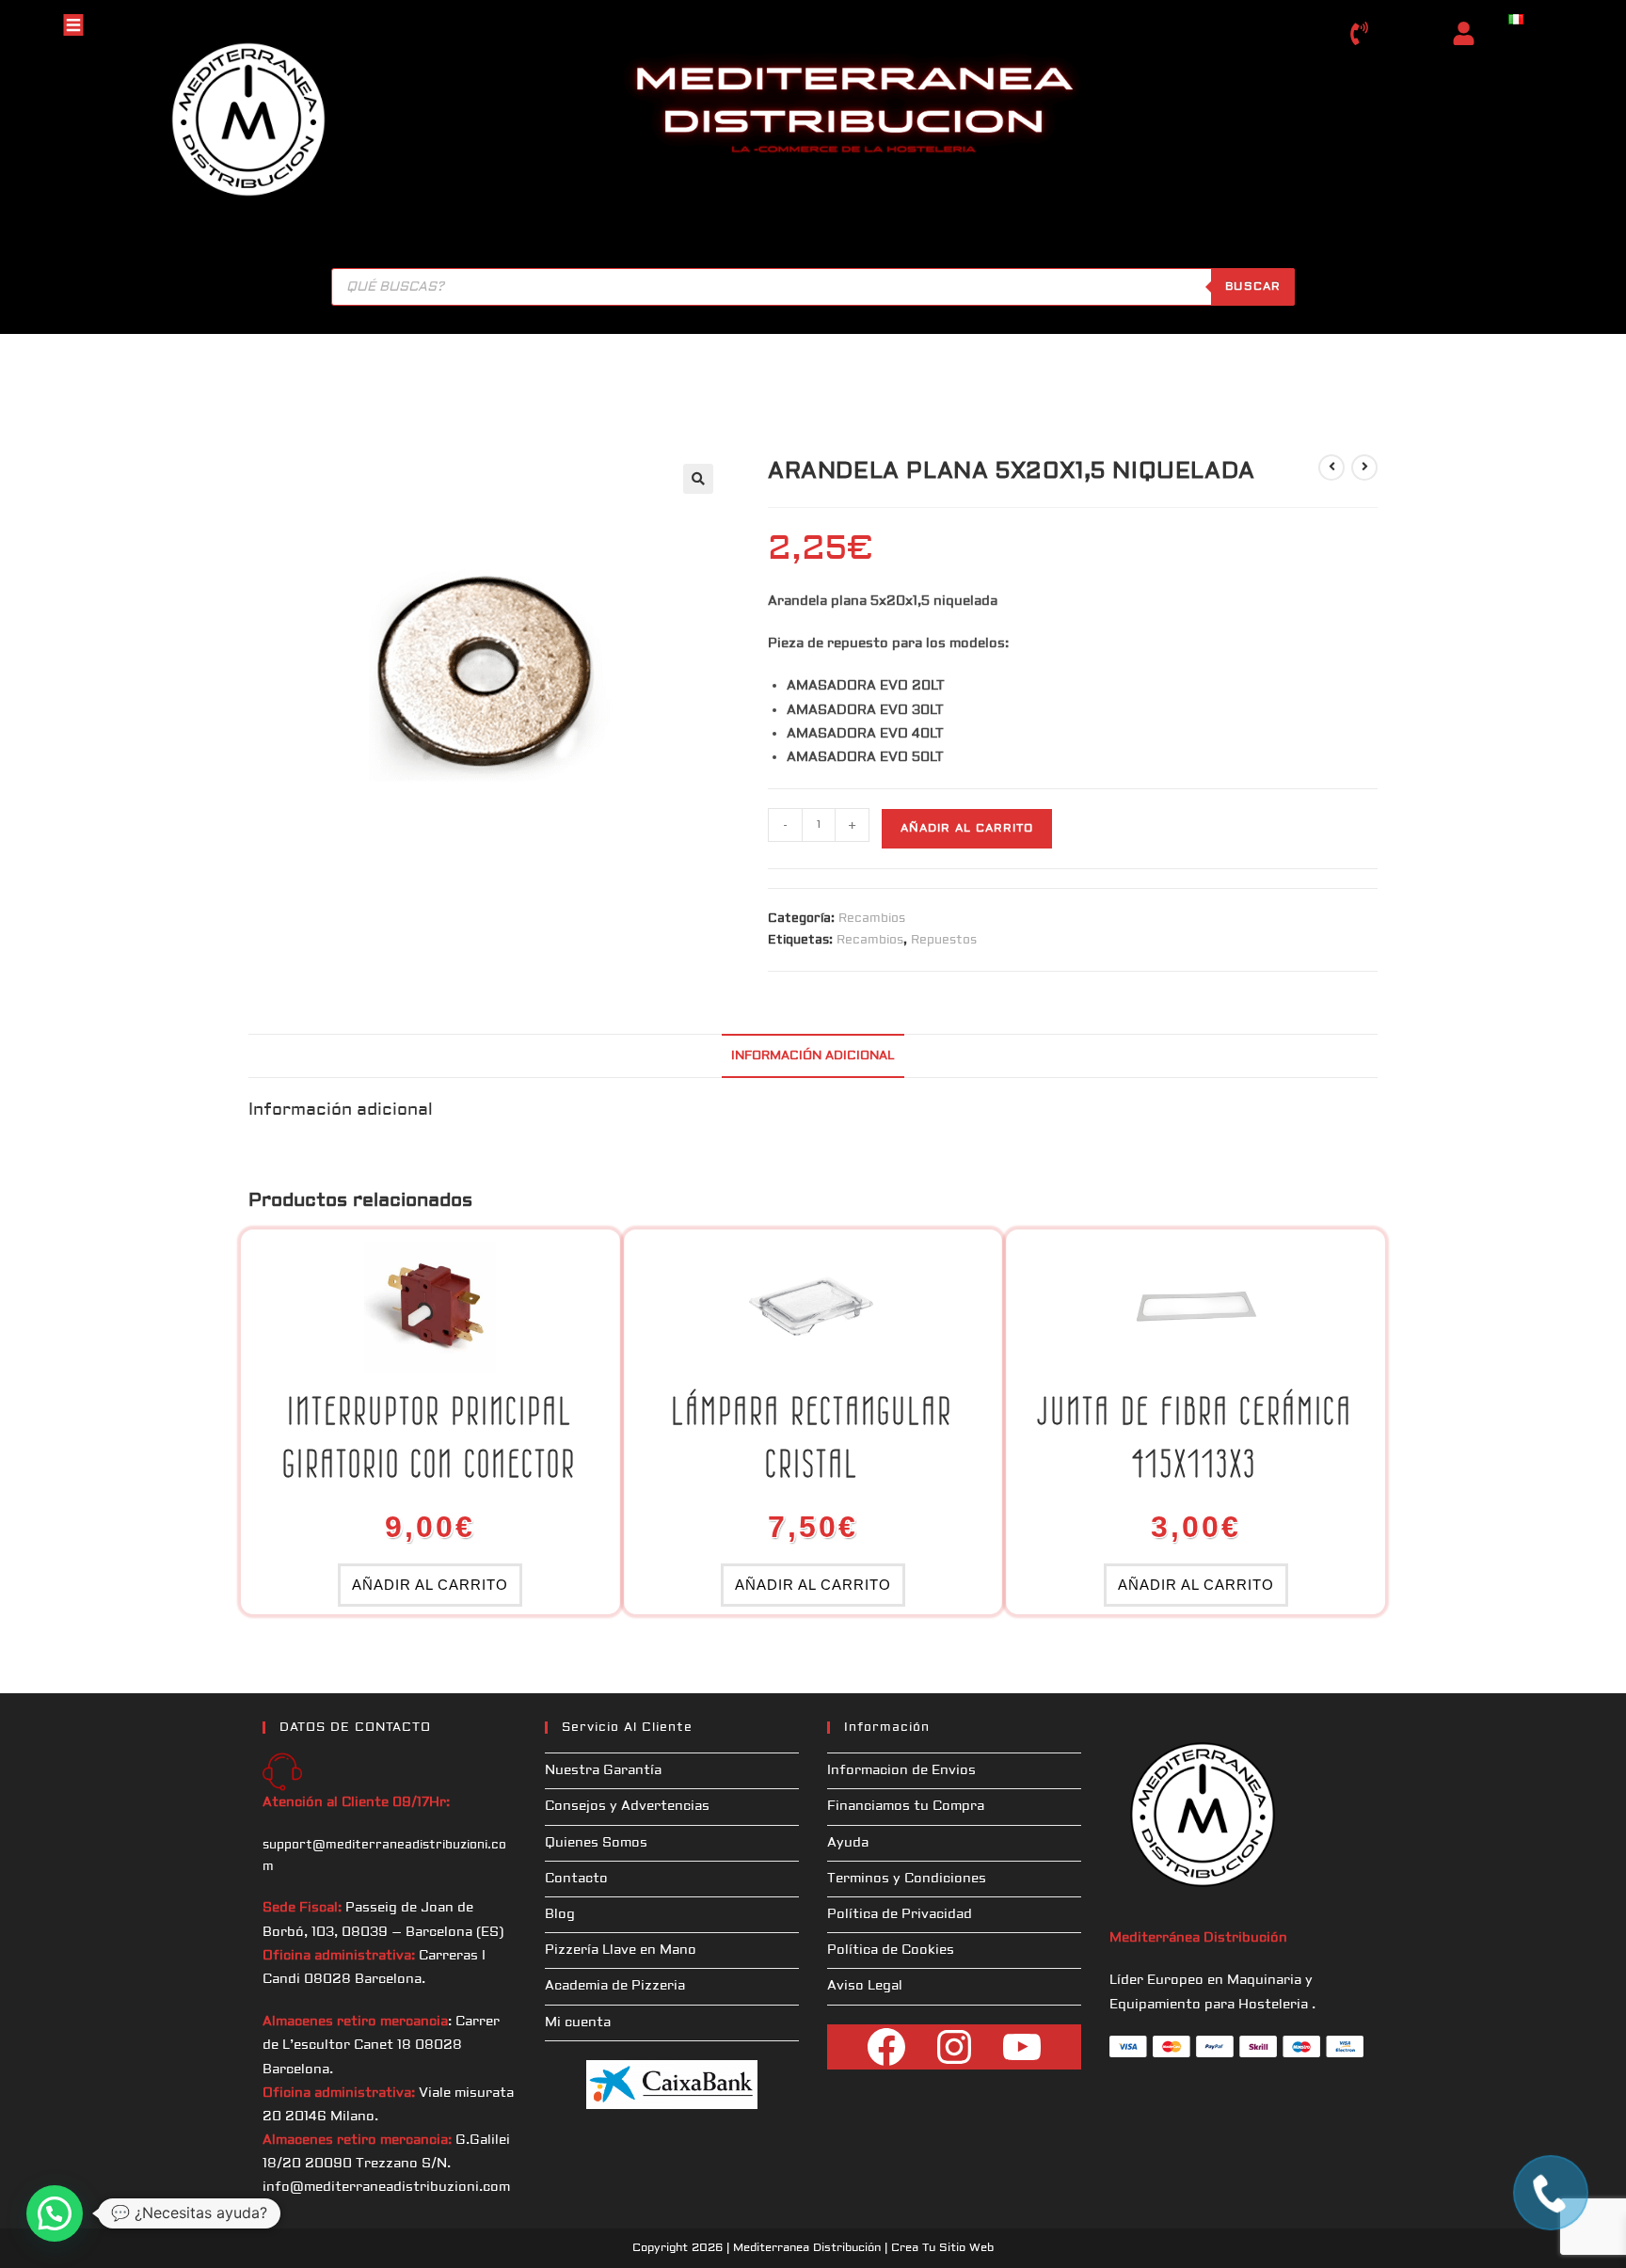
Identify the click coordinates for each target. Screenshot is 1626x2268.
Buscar (1253, 286)
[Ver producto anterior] (1331, 468)
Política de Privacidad (900, 1914)
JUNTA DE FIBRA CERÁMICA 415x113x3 (1196, 1437)
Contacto (576, 1879)
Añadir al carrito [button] (430, 1585)
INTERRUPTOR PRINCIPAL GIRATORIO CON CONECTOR (430, 1437)
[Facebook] (886, 2047)
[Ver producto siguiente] (1364, 468)
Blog (560, 1914)
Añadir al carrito (967, 828)
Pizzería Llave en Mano (621, 1950)
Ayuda (848, 1843)
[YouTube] (1022, 2047)
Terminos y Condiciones (907, 1879)
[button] (698, 479)
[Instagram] (954, 2047)
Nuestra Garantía (603, 1770)
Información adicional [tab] (813, 1055)
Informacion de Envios (901, 1770)
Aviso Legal (865, 1986)
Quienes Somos (596, 1843)
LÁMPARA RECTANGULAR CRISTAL (813, 1437)
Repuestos (944, 940)
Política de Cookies (891, 1950)
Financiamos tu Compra (906, 1806)
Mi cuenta (578, 2022)
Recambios (872, 918)
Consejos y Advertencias (627, 1806)
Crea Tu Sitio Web (942, 2248)
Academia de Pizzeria (615, 1986)
